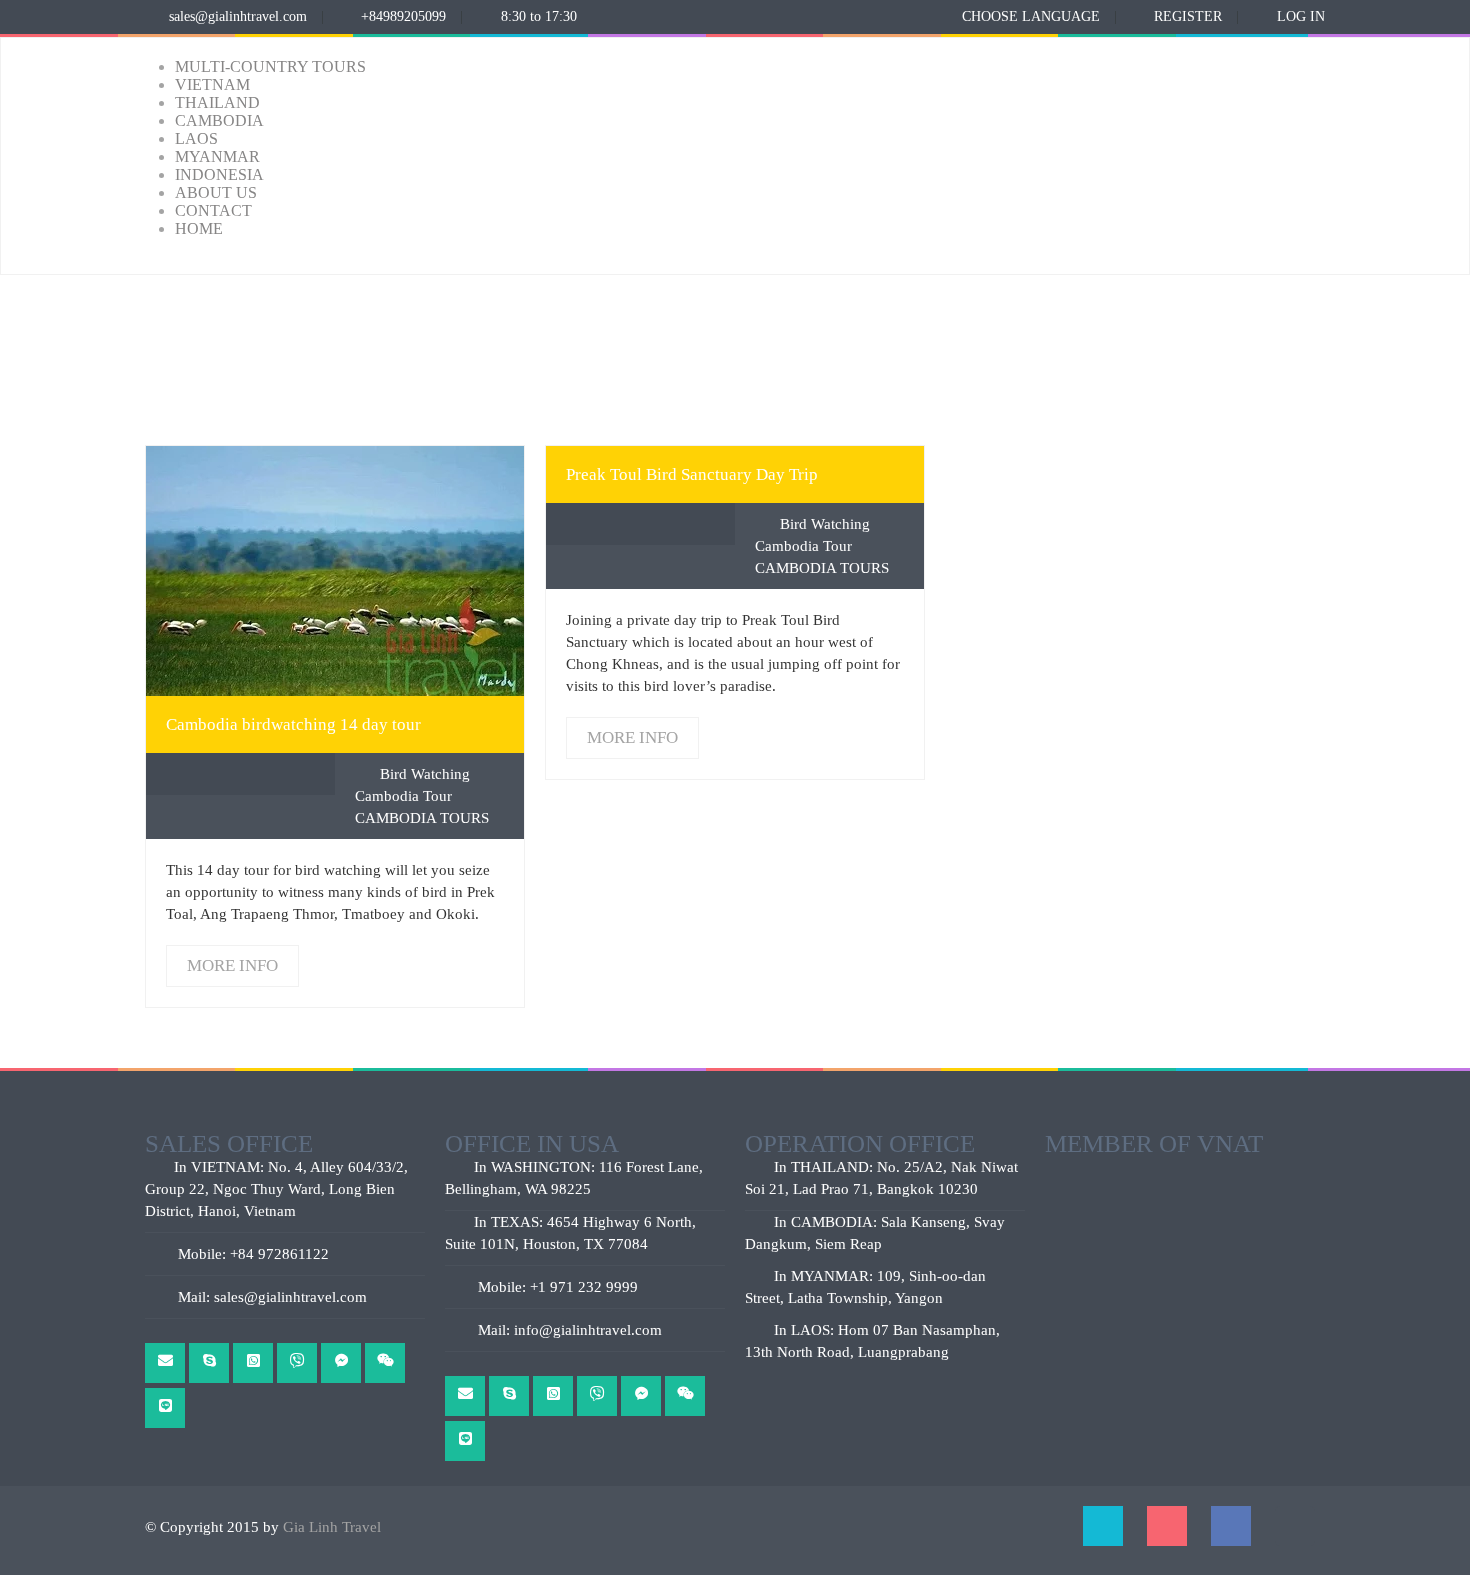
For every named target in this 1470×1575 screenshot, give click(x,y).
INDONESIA (219, 174)
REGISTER (1188, 16)
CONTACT (213, 210)
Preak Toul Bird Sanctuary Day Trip (692, 474)
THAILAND (217, 102)
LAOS (196, 138)
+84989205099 (403, 16)
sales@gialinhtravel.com (238, 16)
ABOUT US (216, 192)
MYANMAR (217, 156)
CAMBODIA (219, 120)
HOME (199, 228)
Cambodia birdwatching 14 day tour (293, 724)
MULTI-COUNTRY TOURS (270, 66)
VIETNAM (212, 84)
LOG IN (1301, 16)
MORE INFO (334, 570)
